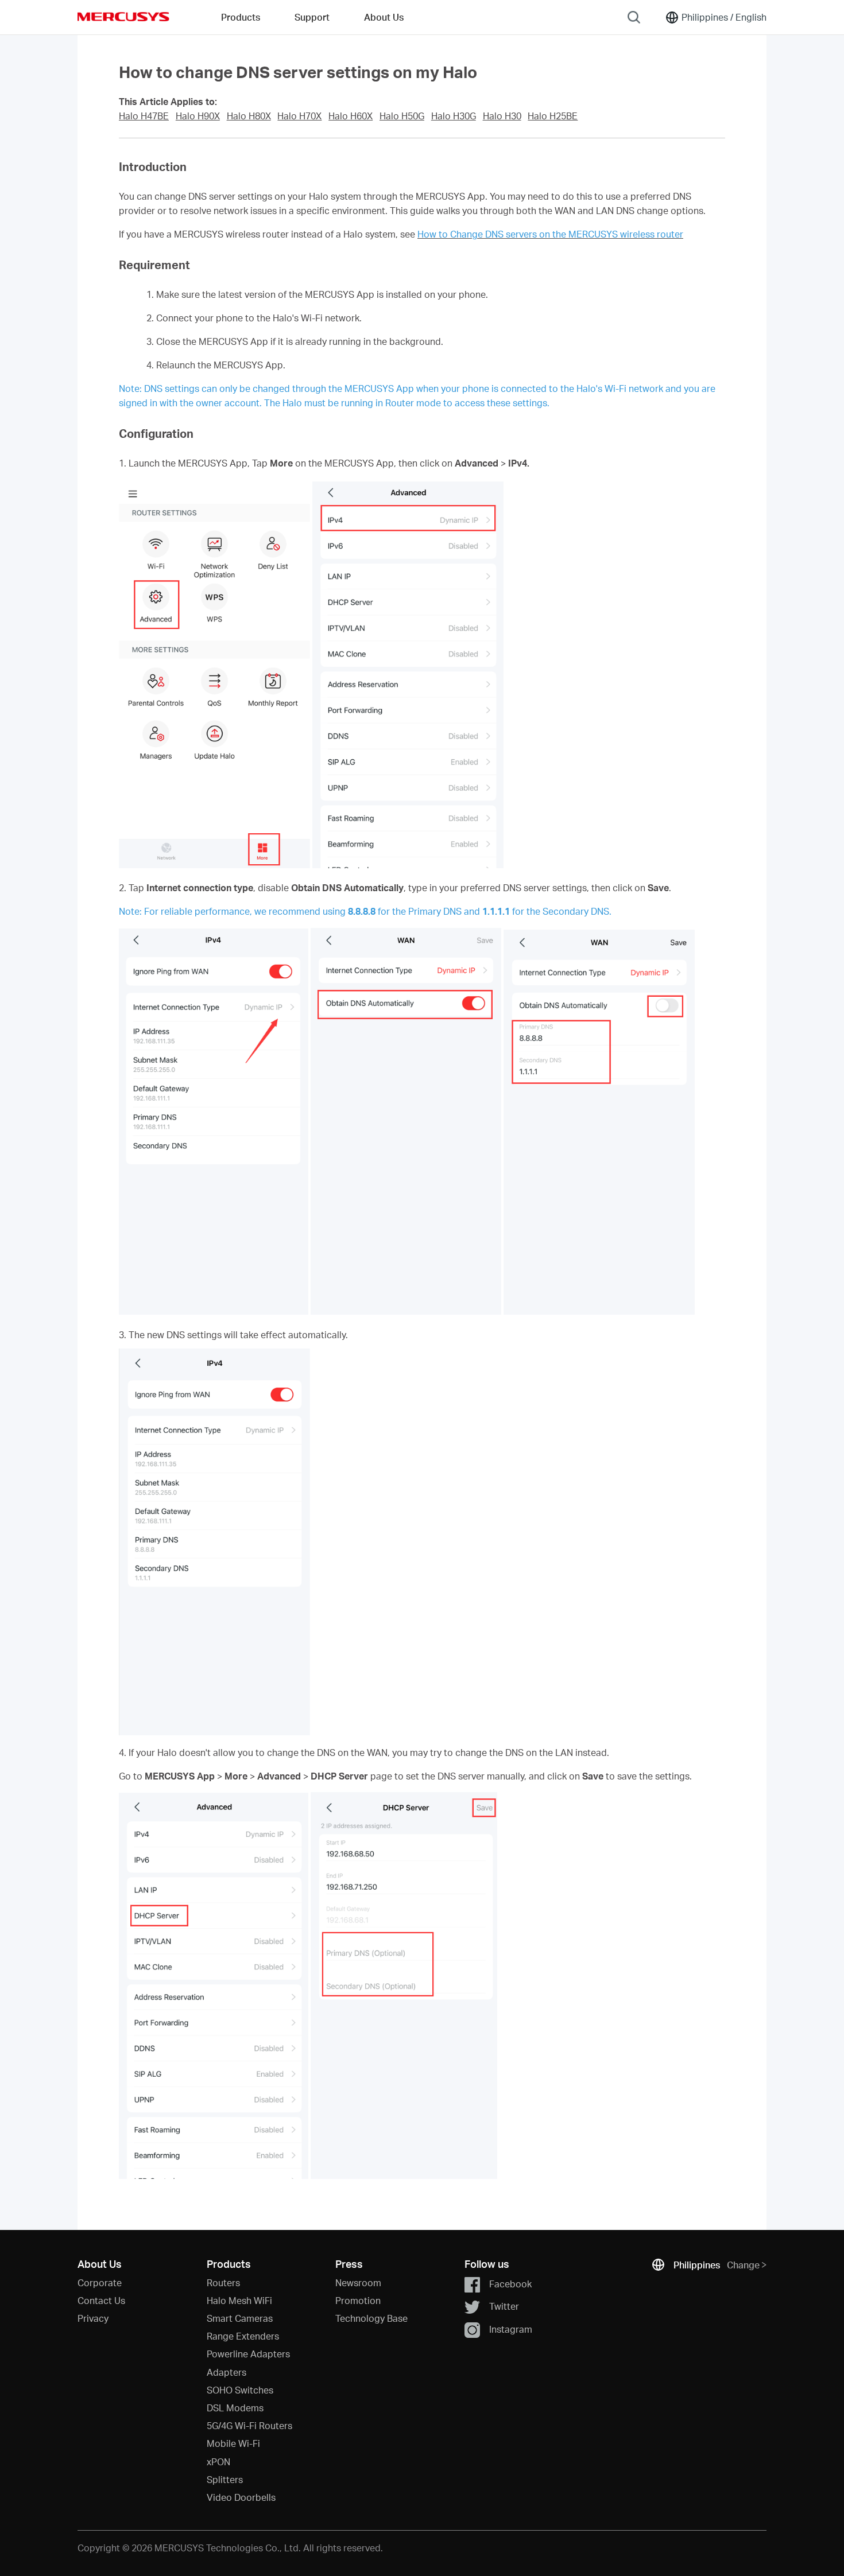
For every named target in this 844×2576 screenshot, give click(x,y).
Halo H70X (299, 116)
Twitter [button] (504, 2306)
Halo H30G (454, 116)
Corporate (100, 2282)
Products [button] (241, 17)
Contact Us (101, 2300)
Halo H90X (198, 116)
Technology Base (371, 2318)
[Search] (634, 17)
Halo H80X (249, 116)
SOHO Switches (240, 2390)
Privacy (93, 2318)
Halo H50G (402, 116)
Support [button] (312, 17)
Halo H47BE (144, 116)
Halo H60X (351, 116)
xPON (218, 2462)
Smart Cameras (240, 2318)
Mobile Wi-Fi (233, 2443)
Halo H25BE (553, 116)
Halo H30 (502, 116)
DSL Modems (235, 2408)
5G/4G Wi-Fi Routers (249, 2425)
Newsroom (358, 2282)
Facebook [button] (510, 2284)
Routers (223, 2282)
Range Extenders (243, 2336)
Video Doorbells (241, 2497)
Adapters (227, 2372)
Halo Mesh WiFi (239, 2300)
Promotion (358, 2300)
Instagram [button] (511, 2328)
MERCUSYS (123, 17)
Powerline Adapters (248, 2354)
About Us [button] (384, 17)
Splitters (225, 2479)
